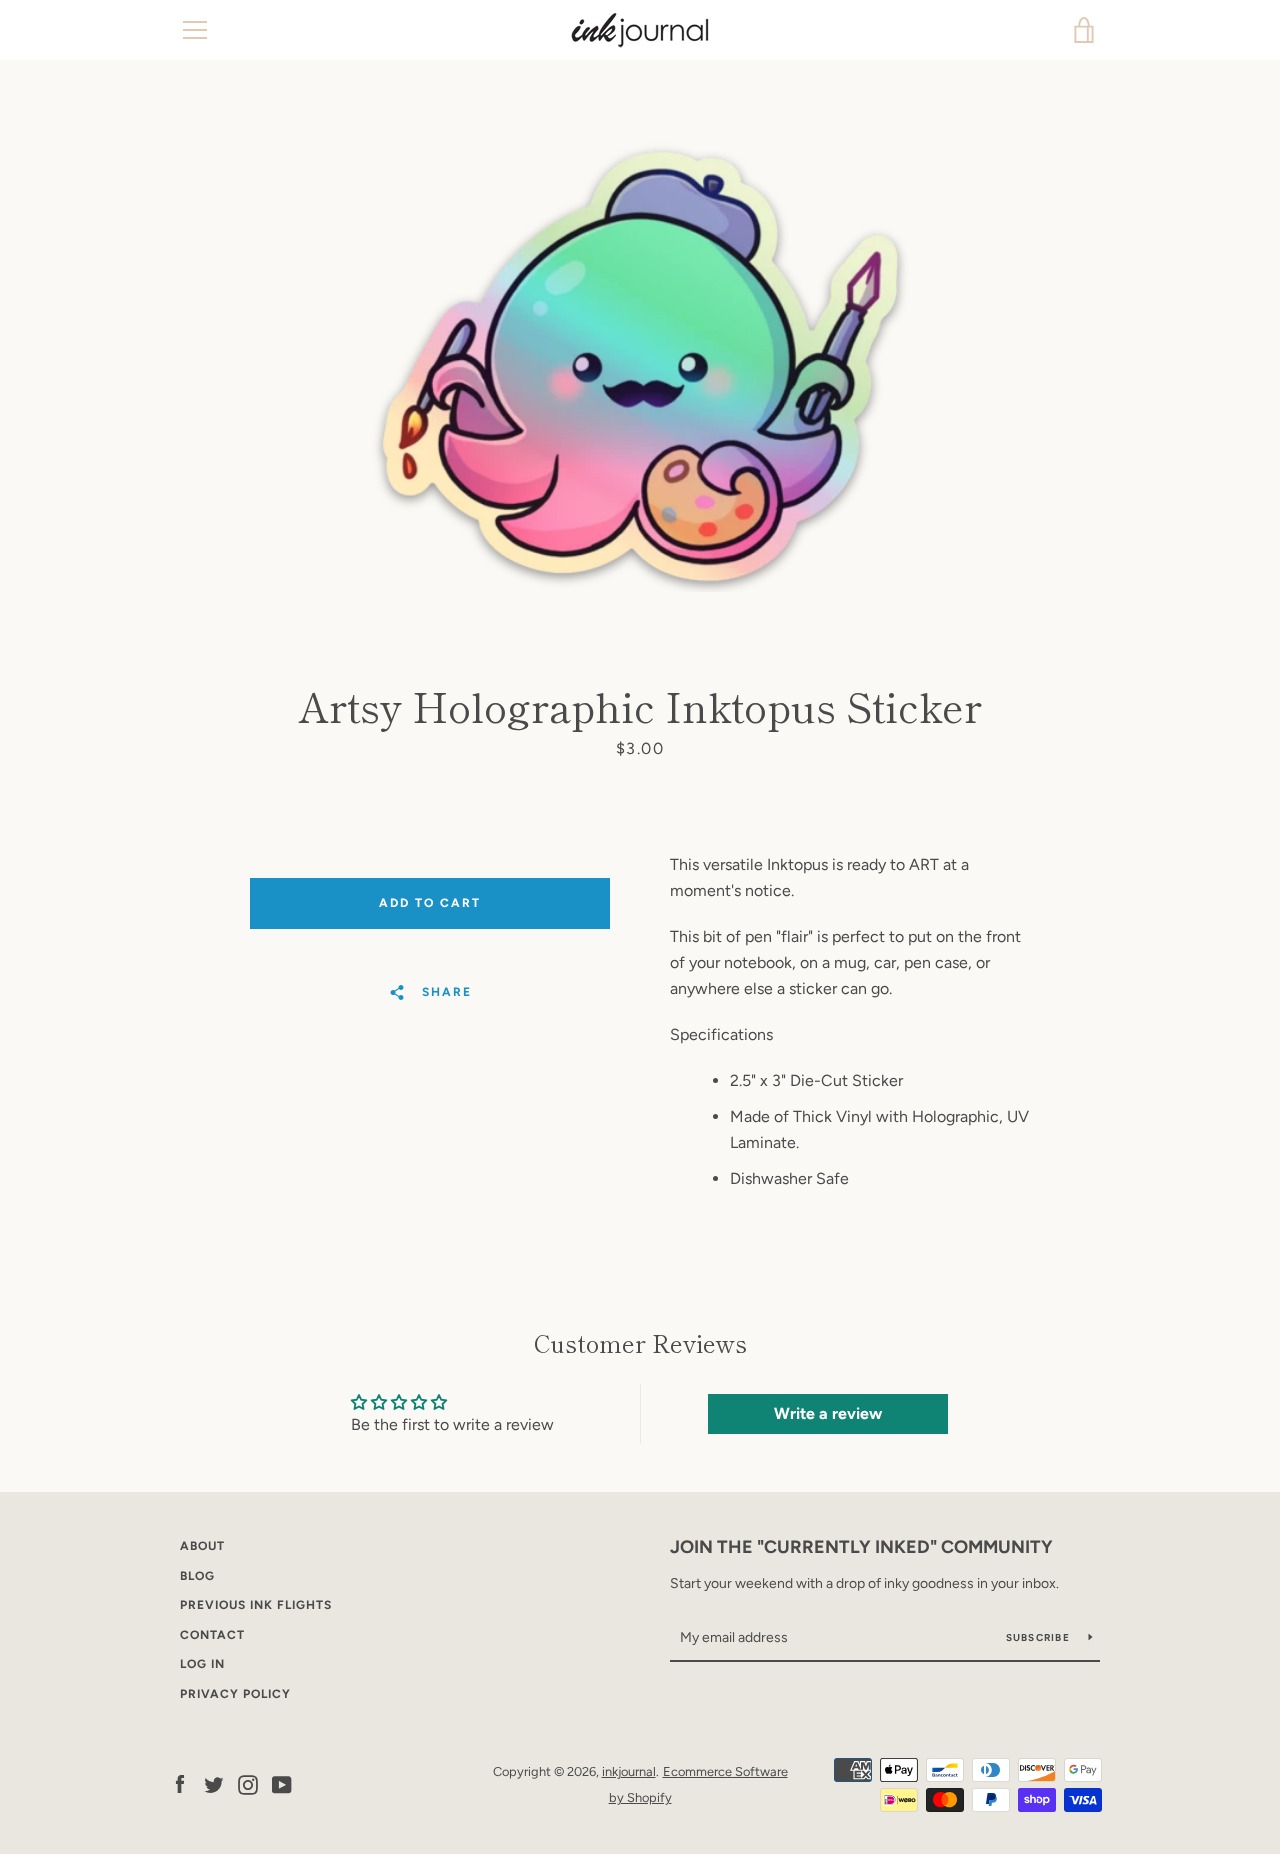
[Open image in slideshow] (640, 366)
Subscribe (1040, 1637)
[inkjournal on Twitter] (214, 1783)
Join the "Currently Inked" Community (861, 1547)
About (202, 1546)
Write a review (828, 1413)
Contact (212, 1635)
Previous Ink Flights (256, 1605)
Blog (197, 1576)
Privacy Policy (235, 1694)
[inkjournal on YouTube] (282, 1783)
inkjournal (629, 1771)
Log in (202, 1664)
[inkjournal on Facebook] (180, 1783)
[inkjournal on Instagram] (248, 1783)
